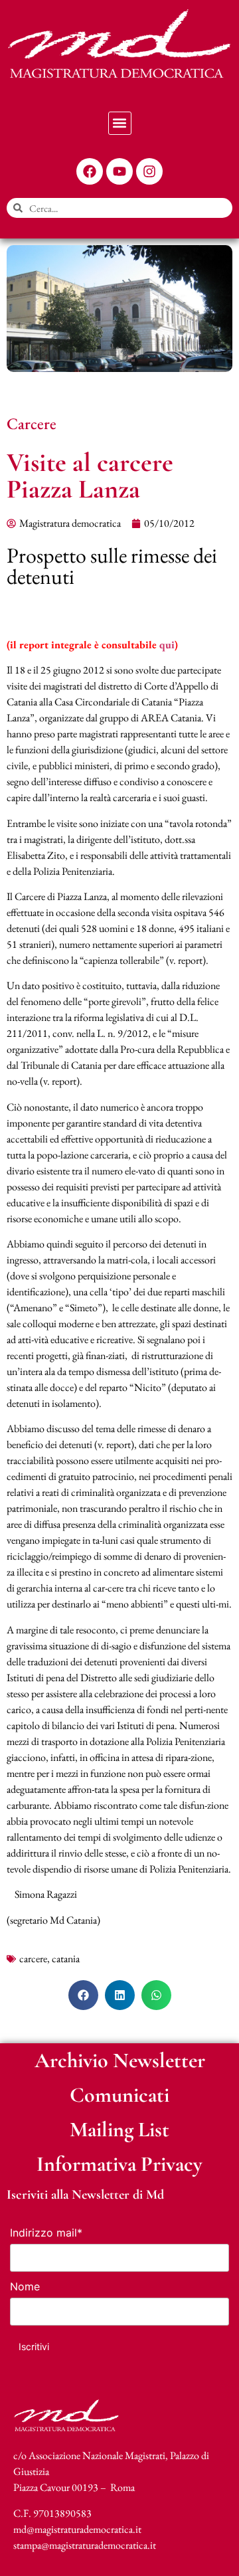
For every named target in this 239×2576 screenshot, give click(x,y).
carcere (33, 1959)
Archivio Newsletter (120, 2060)
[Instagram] (149, 171)
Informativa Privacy (119, 2164)
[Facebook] (90, 171)
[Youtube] (119, 171)
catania (66, 1959)
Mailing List (119, 2129)
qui (167, 645)
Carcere (32, 423)
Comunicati (119, 2095)
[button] (120, 123)
